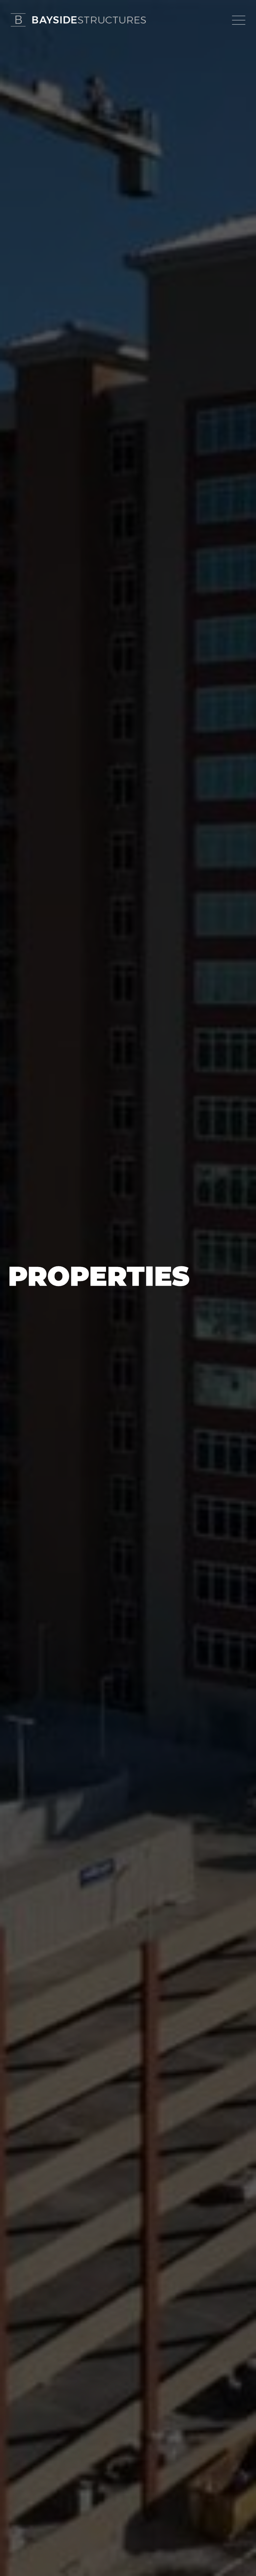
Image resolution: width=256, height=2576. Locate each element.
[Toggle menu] (239, 20)
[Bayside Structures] (78, 20)
